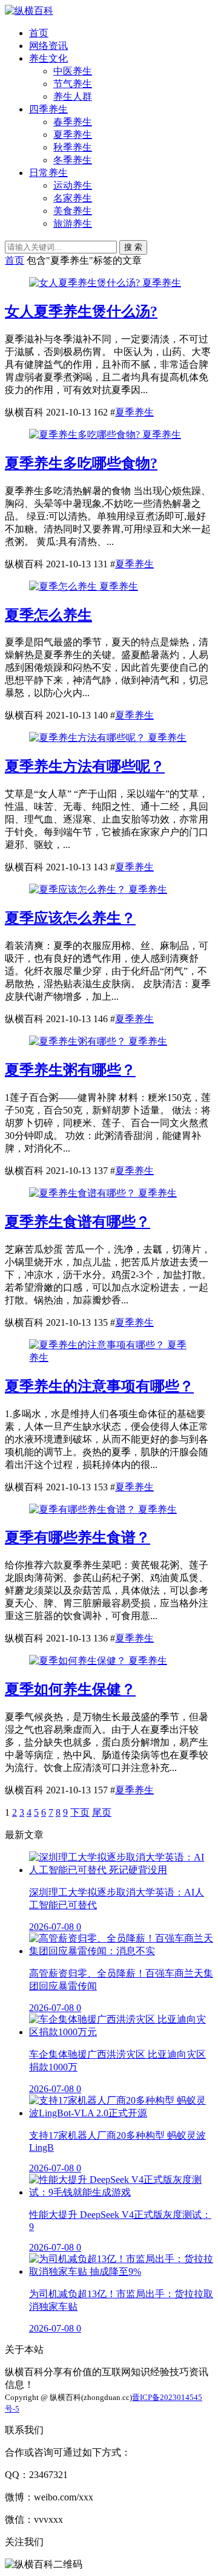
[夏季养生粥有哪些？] (79, 1041)
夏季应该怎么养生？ (70, 918)
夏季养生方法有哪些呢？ (85, 766)
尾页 (102, 1812)
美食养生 (73, 211)
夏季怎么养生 (48, 615)
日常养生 (48, 173)
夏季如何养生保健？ (70, 1689)
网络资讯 (48, 46)
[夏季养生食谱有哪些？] (84, 1193)
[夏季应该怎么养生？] (79, 889)
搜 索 (133, 247)
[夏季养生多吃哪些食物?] (86, 435)
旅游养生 (73, 223)
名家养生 (73, 198)
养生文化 (48, 58)
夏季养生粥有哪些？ (70, 1070)
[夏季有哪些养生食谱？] (84, 1509)
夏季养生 (73, 135)
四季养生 (48, 109)
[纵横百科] (29, 11)
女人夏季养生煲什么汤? (81, 311)
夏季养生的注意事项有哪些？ (99, 1386)
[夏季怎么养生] (64, 586)
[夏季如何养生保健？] (79, 1661)
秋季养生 (73, 147)
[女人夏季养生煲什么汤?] (86, 283)
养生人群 (73, 96)
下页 (80, 1812)
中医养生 (73, 71)
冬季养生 (73, 160)
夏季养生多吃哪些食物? (81, 463)
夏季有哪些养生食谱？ (78, 1537)
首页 (39, 33)
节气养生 (73, 84)
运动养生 (73, 185)
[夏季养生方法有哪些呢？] (88, 738)
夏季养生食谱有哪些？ (78, 1222)
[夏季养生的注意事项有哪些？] (98, 1345)
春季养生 (73, 122)
